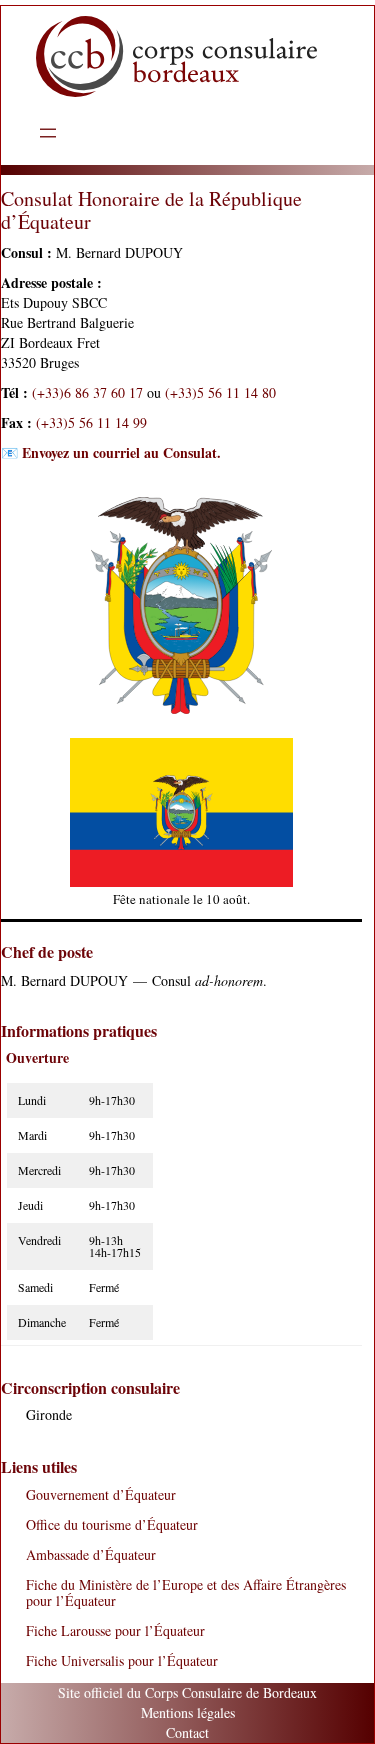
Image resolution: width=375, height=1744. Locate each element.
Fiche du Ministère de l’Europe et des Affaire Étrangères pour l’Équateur (186, 1592)
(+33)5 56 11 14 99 (91, 422)
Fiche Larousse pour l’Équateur (115, 1630)
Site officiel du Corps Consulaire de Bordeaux (187, 1692)
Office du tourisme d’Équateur (112, 1524)
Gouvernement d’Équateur (101, 1494)
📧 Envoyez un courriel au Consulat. (111, 452)
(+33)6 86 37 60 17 (87, 392)
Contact (187, 1732)
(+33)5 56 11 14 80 (220, 392)
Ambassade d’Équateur (91, 1554)
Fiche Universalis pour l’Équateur (122, 1660)
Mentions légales (188, 1712)
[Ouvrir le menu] (48, 133)
